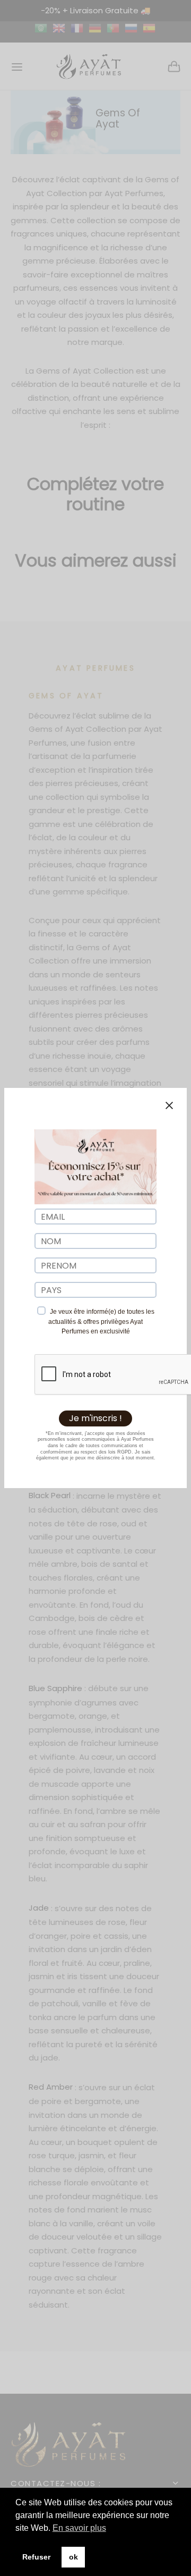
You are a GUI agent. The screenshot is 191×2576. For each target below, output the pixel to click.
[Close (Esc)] (169, 1105)
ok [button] (73, 2557)
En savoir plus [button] (79, 2528)
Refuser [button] (36, 2557)
